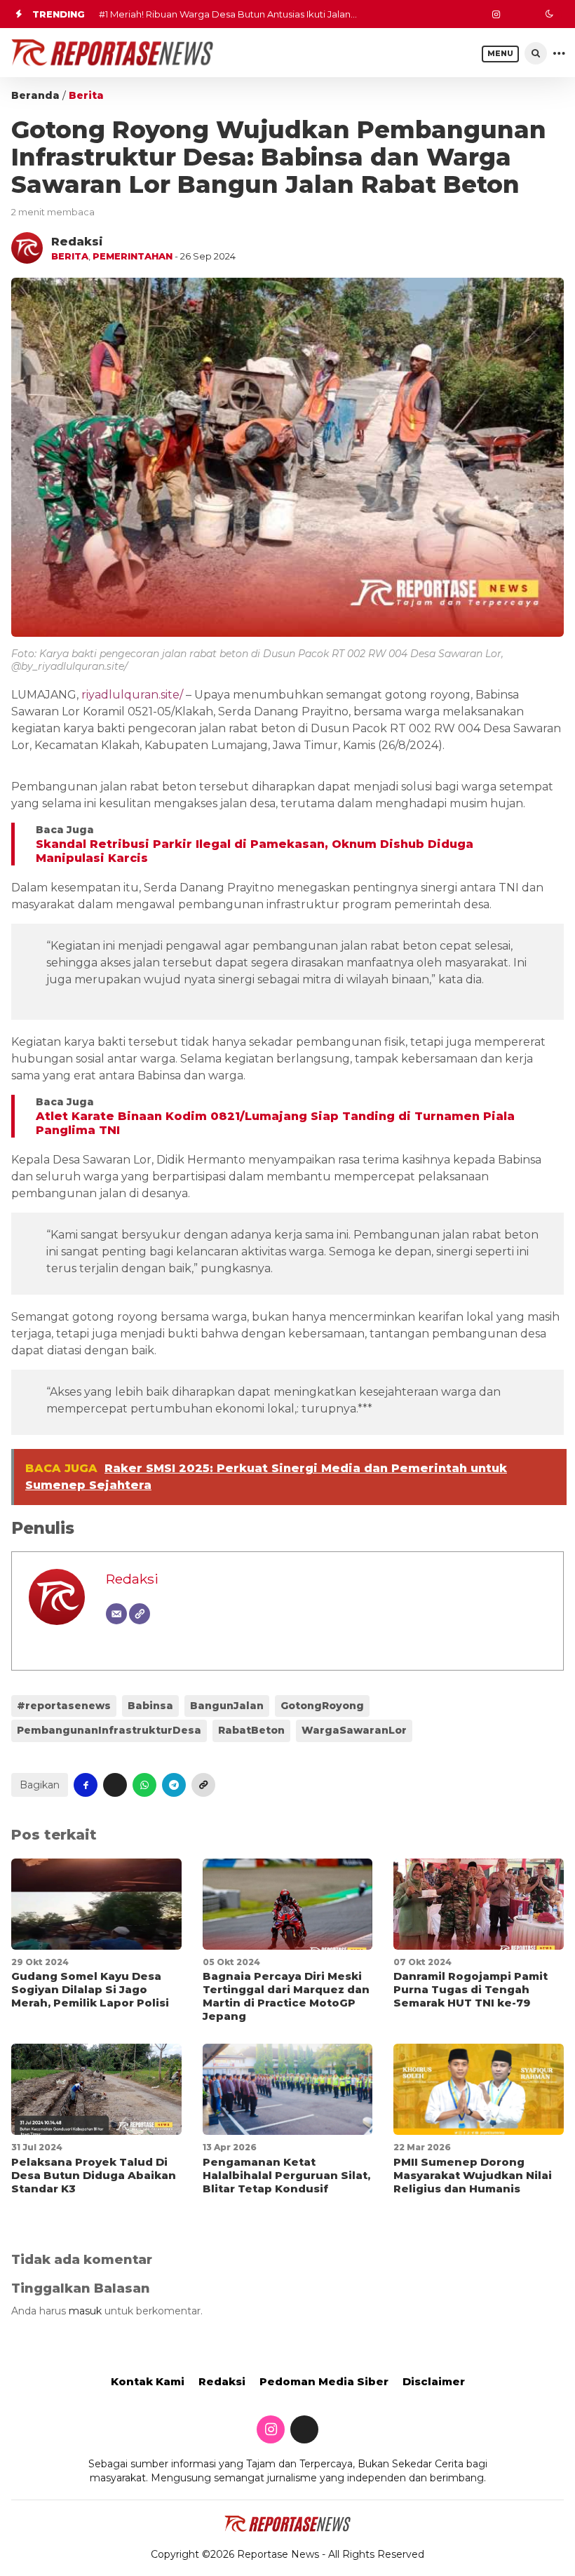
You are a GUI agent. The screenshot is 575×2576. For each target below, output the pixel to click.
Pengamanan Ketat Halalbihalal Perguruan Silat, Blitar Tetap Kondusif (286, 2175)
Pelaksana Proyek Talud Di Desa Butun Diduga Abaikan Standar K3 (94, 2175)
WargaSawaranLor (354, 1730)
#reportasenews (64, 1706)
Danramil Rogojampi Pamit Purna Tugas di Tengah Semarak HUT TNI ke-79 (471, 1989)
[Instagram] (496, 14)
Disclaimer (434, 2381)
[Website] (140, 1614)
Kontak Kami (148, 2381)
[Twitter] (517, 14)
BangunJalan (227, 1706)
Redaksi (132, 1579)
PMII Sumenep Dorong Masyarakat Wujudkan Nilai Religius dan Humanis (473, 2175)
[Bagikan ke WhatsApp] (144, 1785)
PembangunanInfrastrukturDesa (109, 1730)
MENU (500, 54)
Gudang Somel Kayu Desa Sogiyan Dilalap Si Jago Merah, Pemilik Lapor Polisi (90, 1989)
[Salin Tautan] (203, 1785)
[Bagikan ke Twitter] (115, 1785)
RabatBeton (251, 1730)
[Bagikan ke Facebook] (86, 1785)
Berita (86, 95)
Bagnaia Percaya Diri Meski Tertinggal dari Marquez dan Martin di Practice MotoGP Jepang (286, 1996)
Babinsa (150, 1706)
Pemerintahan (133, 256)
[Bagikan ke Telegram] (174, 1785)
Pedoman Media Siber (324, 2381)
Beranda (35, 95)
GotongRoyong (322, 1706)
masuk (85, 2311)
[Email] (116, 1614)
